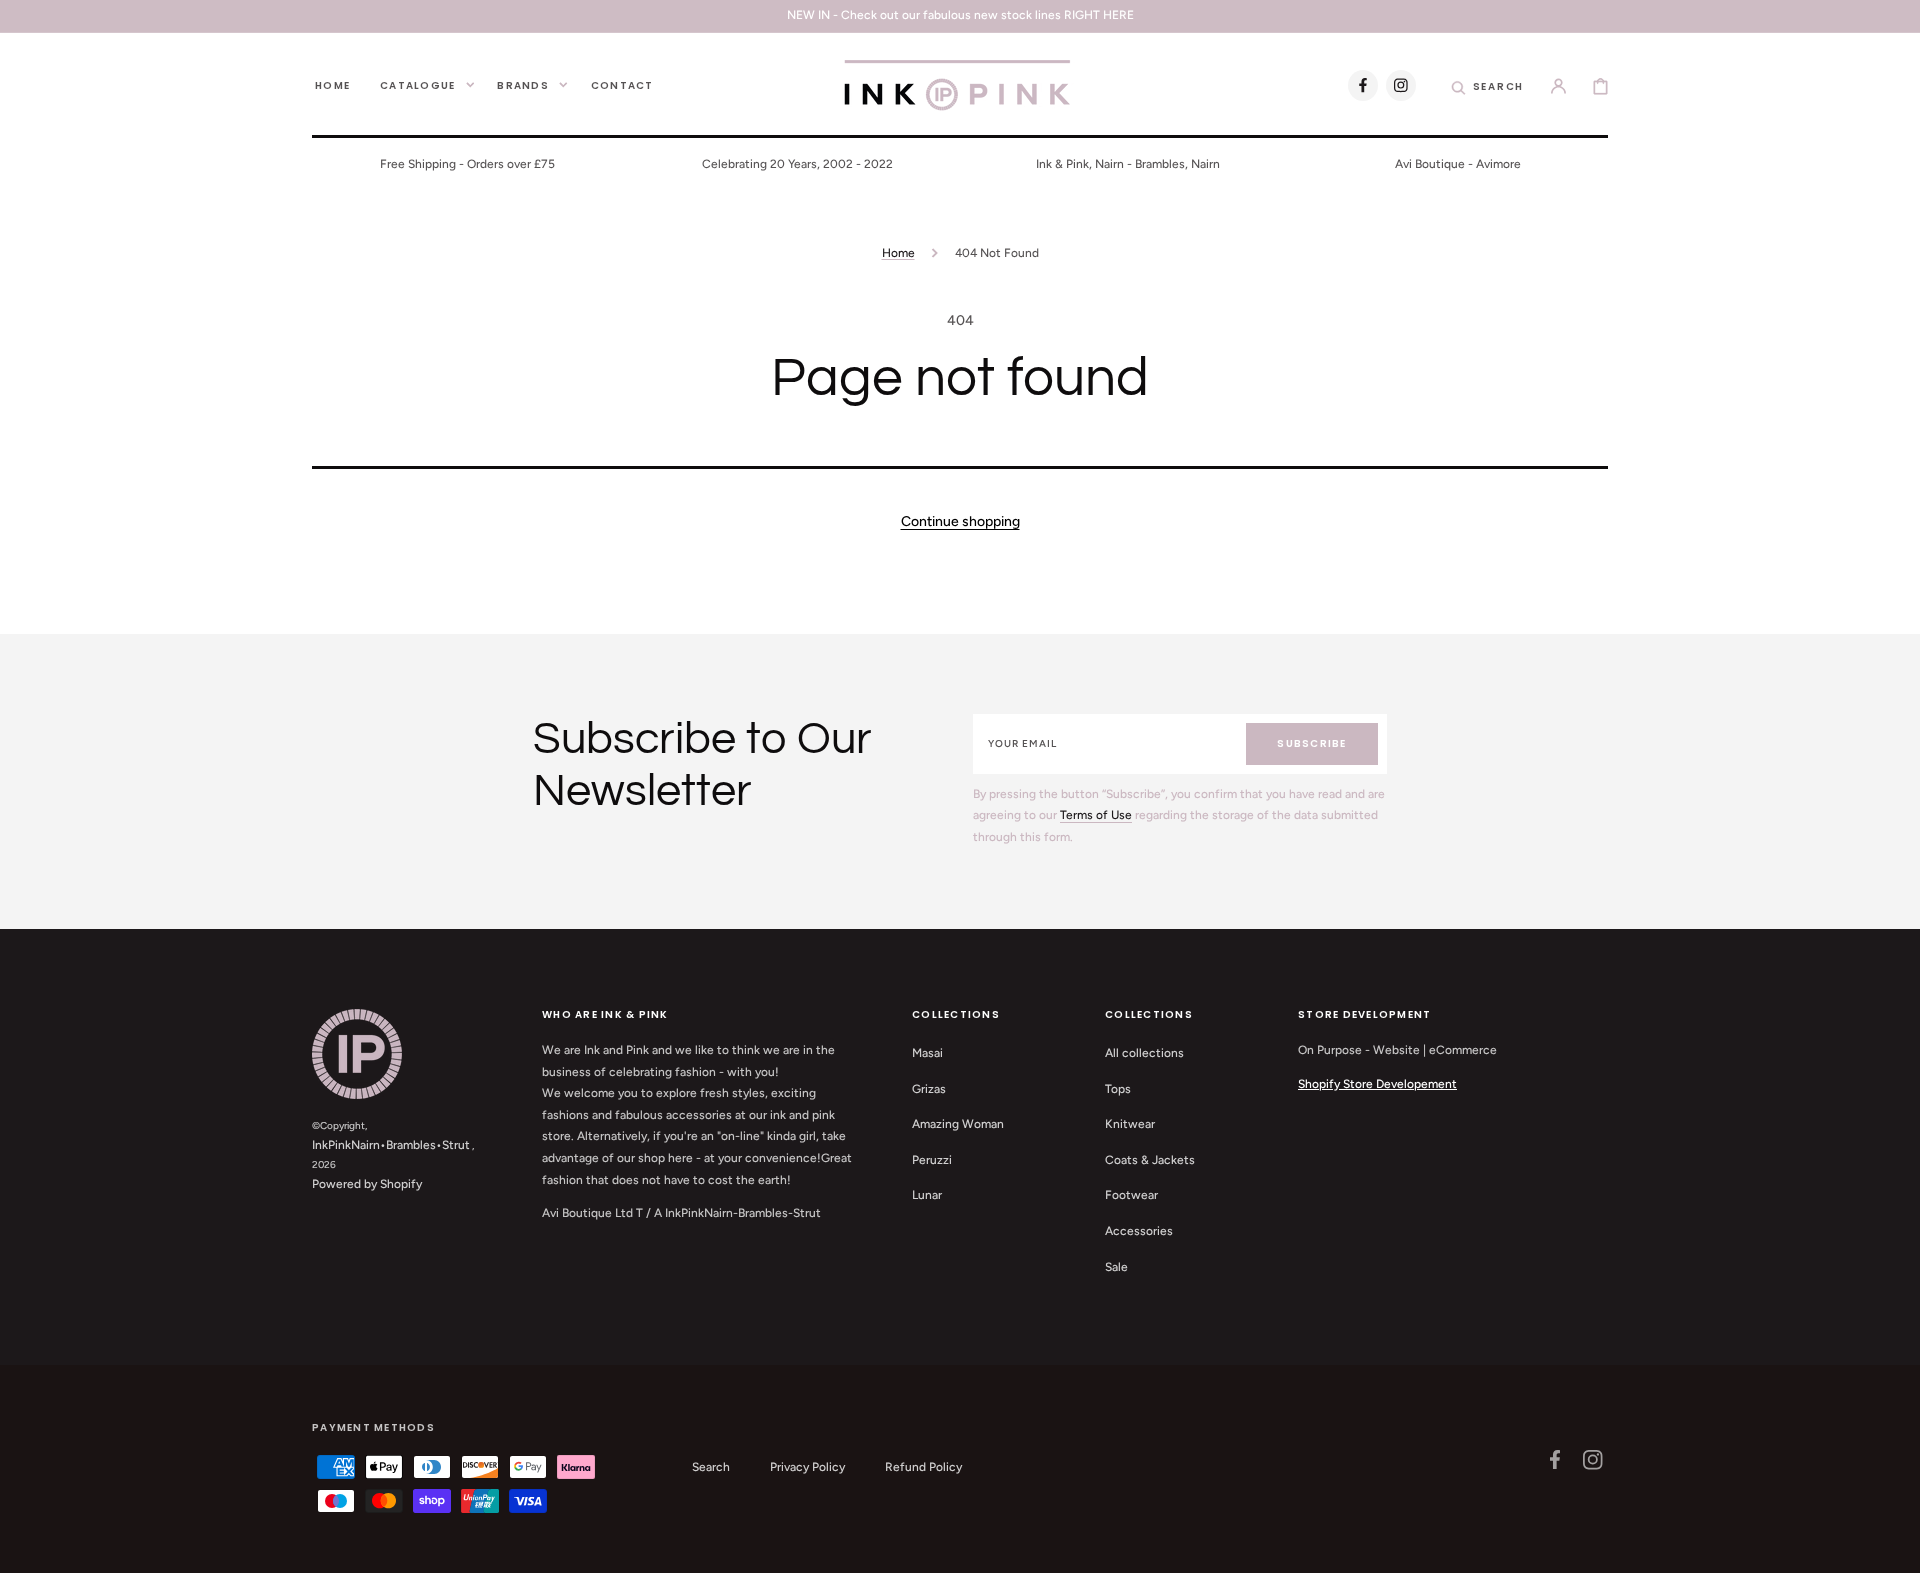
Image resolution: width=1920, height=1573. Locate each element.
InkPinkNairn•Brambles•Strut (391, 1145)
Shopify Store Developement (1377, 1084)
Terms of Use (1096, 815)
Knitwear (1130, 1124)
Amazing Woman (958, 1124)
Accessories (1139, 1231)
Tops (1118, 1089)
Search (711, 1467)
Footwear (1131, 1195)
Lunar (927, 1195)
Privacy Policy (807, 1467)
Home (898, 253)
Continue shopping (960, 521)
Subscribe (1311, 743)
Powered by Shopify (367, 1184)
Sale (1116, 1267)
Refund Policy (923, 1467)
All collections (1144, 1053)
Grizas (929, 1089)
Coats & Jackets (1150, 1160)
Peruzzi (932, 1160)
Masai (927, 1053)
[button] (1488, 85)
